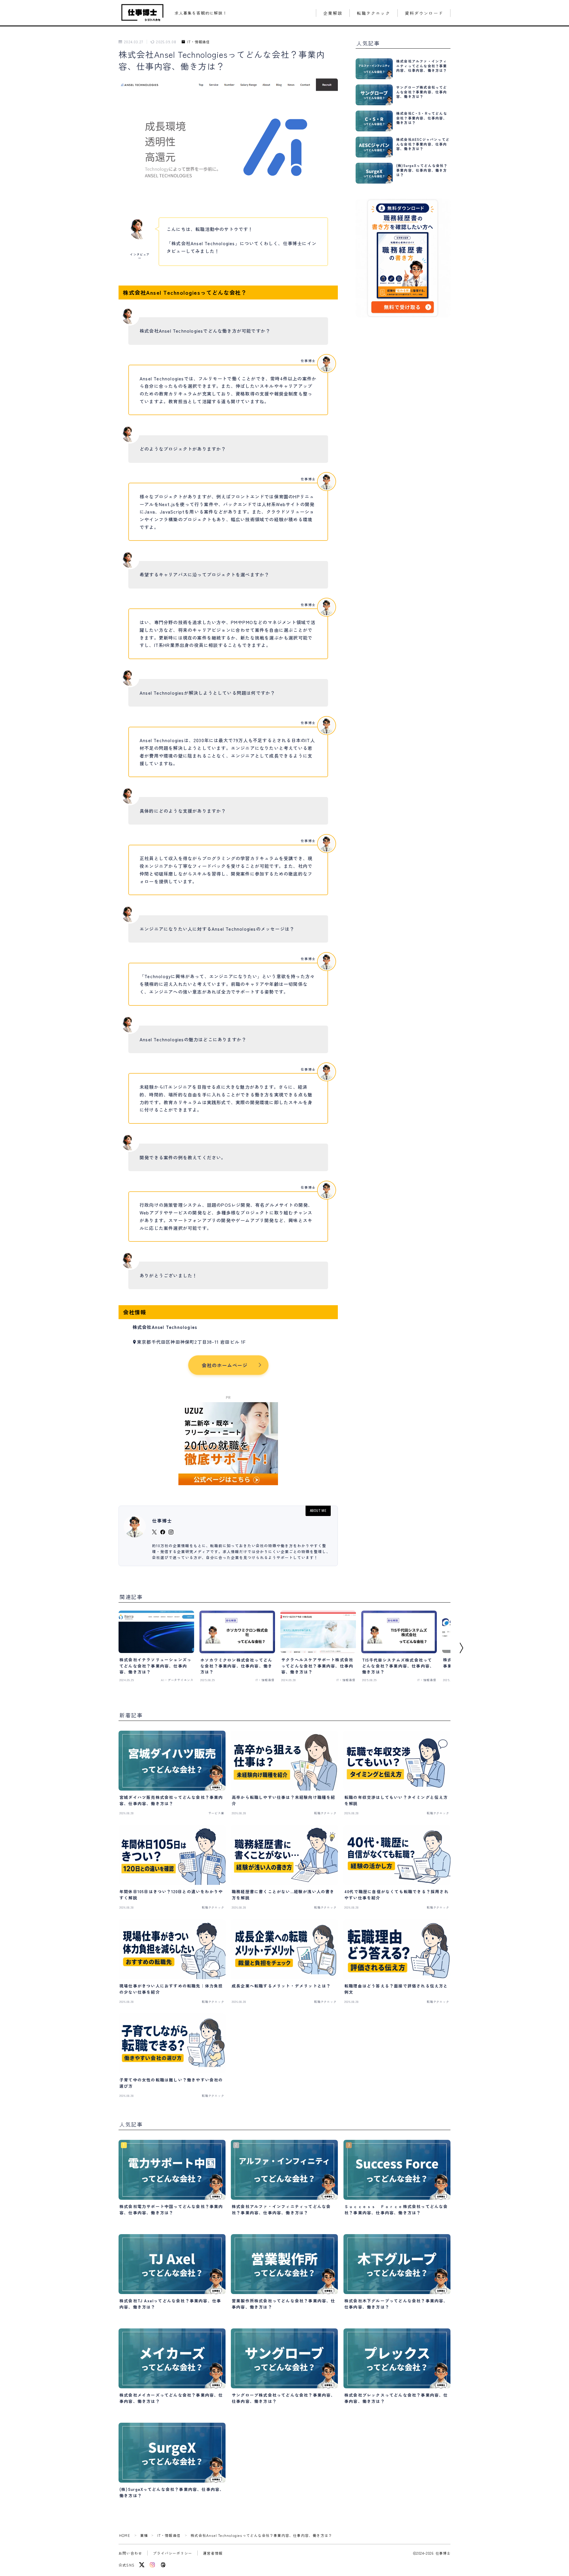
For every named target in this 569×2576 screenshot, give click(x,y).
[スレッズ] (163, 2565)
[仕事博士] (143, 13)
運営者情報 (213, 2553)
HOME (125, 2535)
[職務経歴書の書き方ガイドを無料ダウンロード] (403, 258)
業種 (144, 2535)
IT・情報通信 (199, 42)
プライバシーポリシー (172, 2553)
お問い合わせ (130, 2553)
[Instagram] (152, 2565)
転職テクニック (374, 13)
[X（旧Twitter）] (142, 2565)
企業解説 (333, 13)
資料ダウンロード (424, 13)
